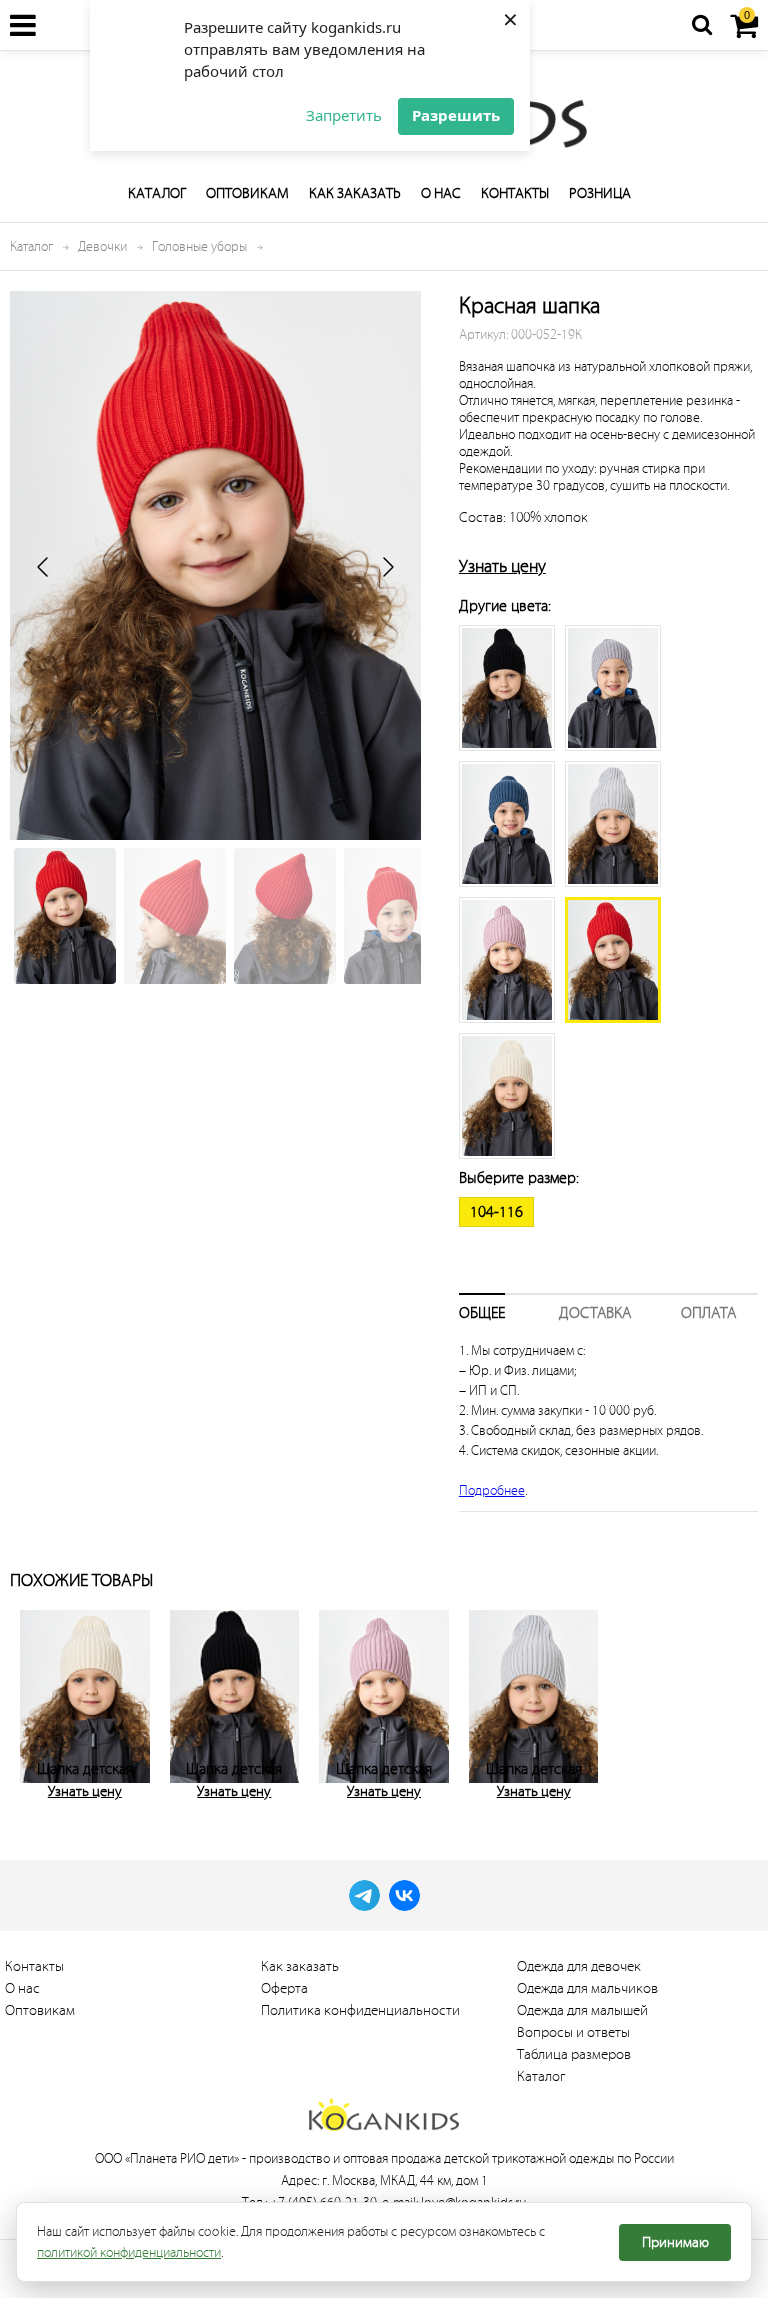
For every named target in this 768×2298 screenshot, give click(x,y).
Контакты (515, 193)
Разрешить (456, 115)
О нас (441, 193)
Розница (600, 193)
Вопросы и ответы (573, 2032)
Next (738, 1701)
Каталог (157, 193)
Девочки (102, 246)
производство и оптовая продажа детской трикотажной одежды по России (461, 2158)
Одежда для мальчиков (587, 1988)
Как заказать (355, 193)
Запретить (344, 115)
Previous (30, 1701)
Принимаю (675, 2242)
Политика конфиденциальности (360, 2010)
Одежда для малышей (582, 2010)
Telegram (364, 1895)
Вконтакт (404, 1895)
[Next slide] (387, 567)
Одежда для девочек (579, 1966)
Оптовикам (247, 193)
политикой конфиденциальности (129, 2252)
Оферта (284, 1988)
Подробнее (492, 1490)
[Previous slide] (44, 567)
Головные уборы (199, 246)
